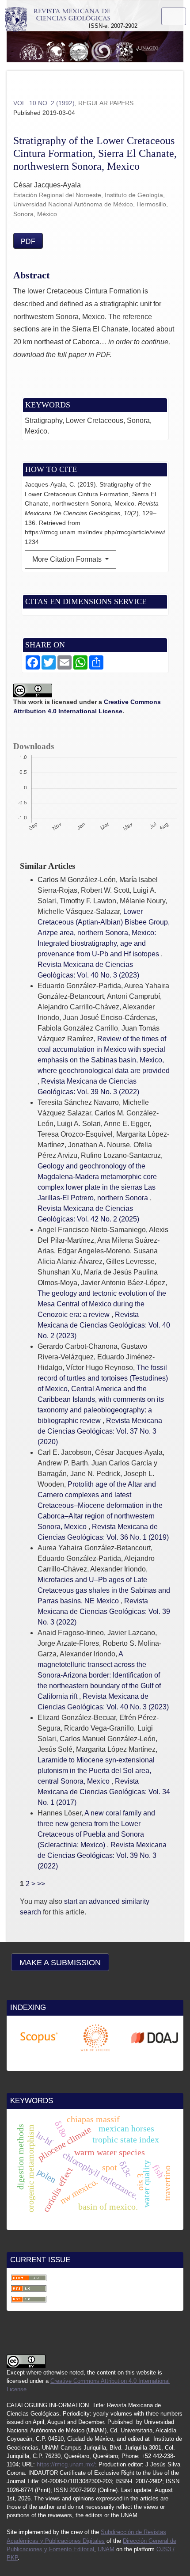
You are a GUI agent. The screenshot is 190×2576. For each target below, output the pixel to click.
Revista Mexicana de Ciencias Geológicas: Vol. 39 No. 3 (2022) (104, 1611)
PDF (28, 242)
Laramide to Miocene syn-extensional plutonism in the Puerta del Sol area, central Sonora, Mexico (96, 1771)
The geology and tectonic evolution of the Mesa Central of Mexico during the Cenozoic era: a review (102, 1304)
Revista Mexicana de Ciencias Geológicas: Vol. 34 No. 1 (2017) (104, 1792)
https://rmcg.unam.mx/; (68, 2464)
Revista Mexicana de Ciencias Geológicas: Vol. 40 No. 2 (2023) (104, 1325)
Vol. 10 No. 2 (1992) (44, 103)
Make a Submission (60, 1963)
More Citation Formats (68, 559)
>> (41, 1884)
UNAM (106, 2549)
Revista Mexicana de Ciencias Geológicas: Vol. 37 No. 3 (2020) (100, 1431)
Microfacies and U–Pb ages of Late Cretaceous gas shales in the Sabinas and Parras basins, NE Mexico (104, 1590)
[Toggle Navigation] (174, 16)
